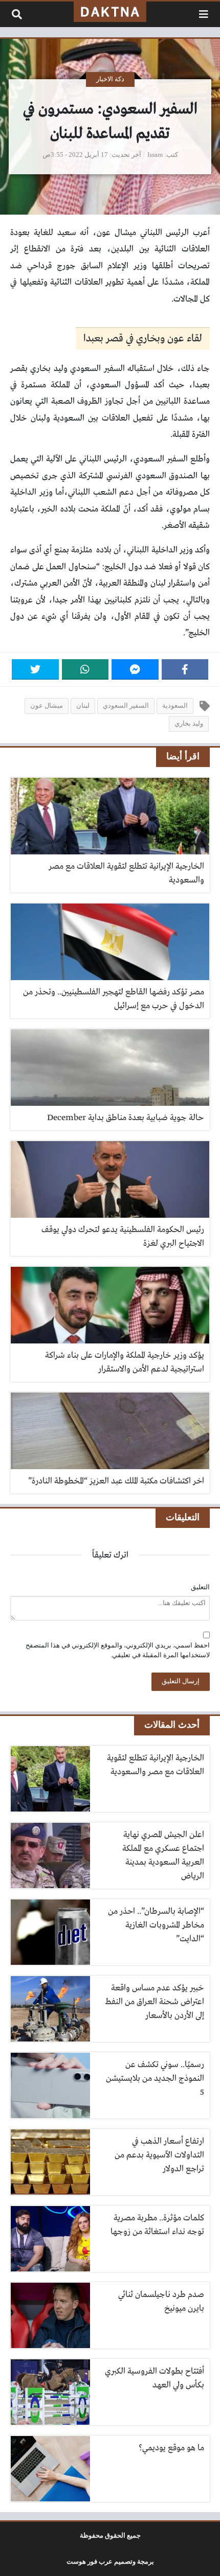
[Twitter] (35, 669)
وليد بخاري (189, 724)
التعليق (200, 1587)
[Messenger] (135, 669)
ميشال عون (47, 706)
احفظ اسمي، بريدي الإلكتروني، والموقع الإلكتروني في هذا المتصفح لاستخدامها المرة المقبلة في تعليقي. (118, 1650)
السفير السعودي (126, 706)
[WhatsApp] (85, 669)
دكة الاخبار (110, 79)
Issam (155, 155)
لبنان (83, 706)
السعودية (175, 706)
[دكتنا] (110, 12)
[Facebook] (185, 669)
